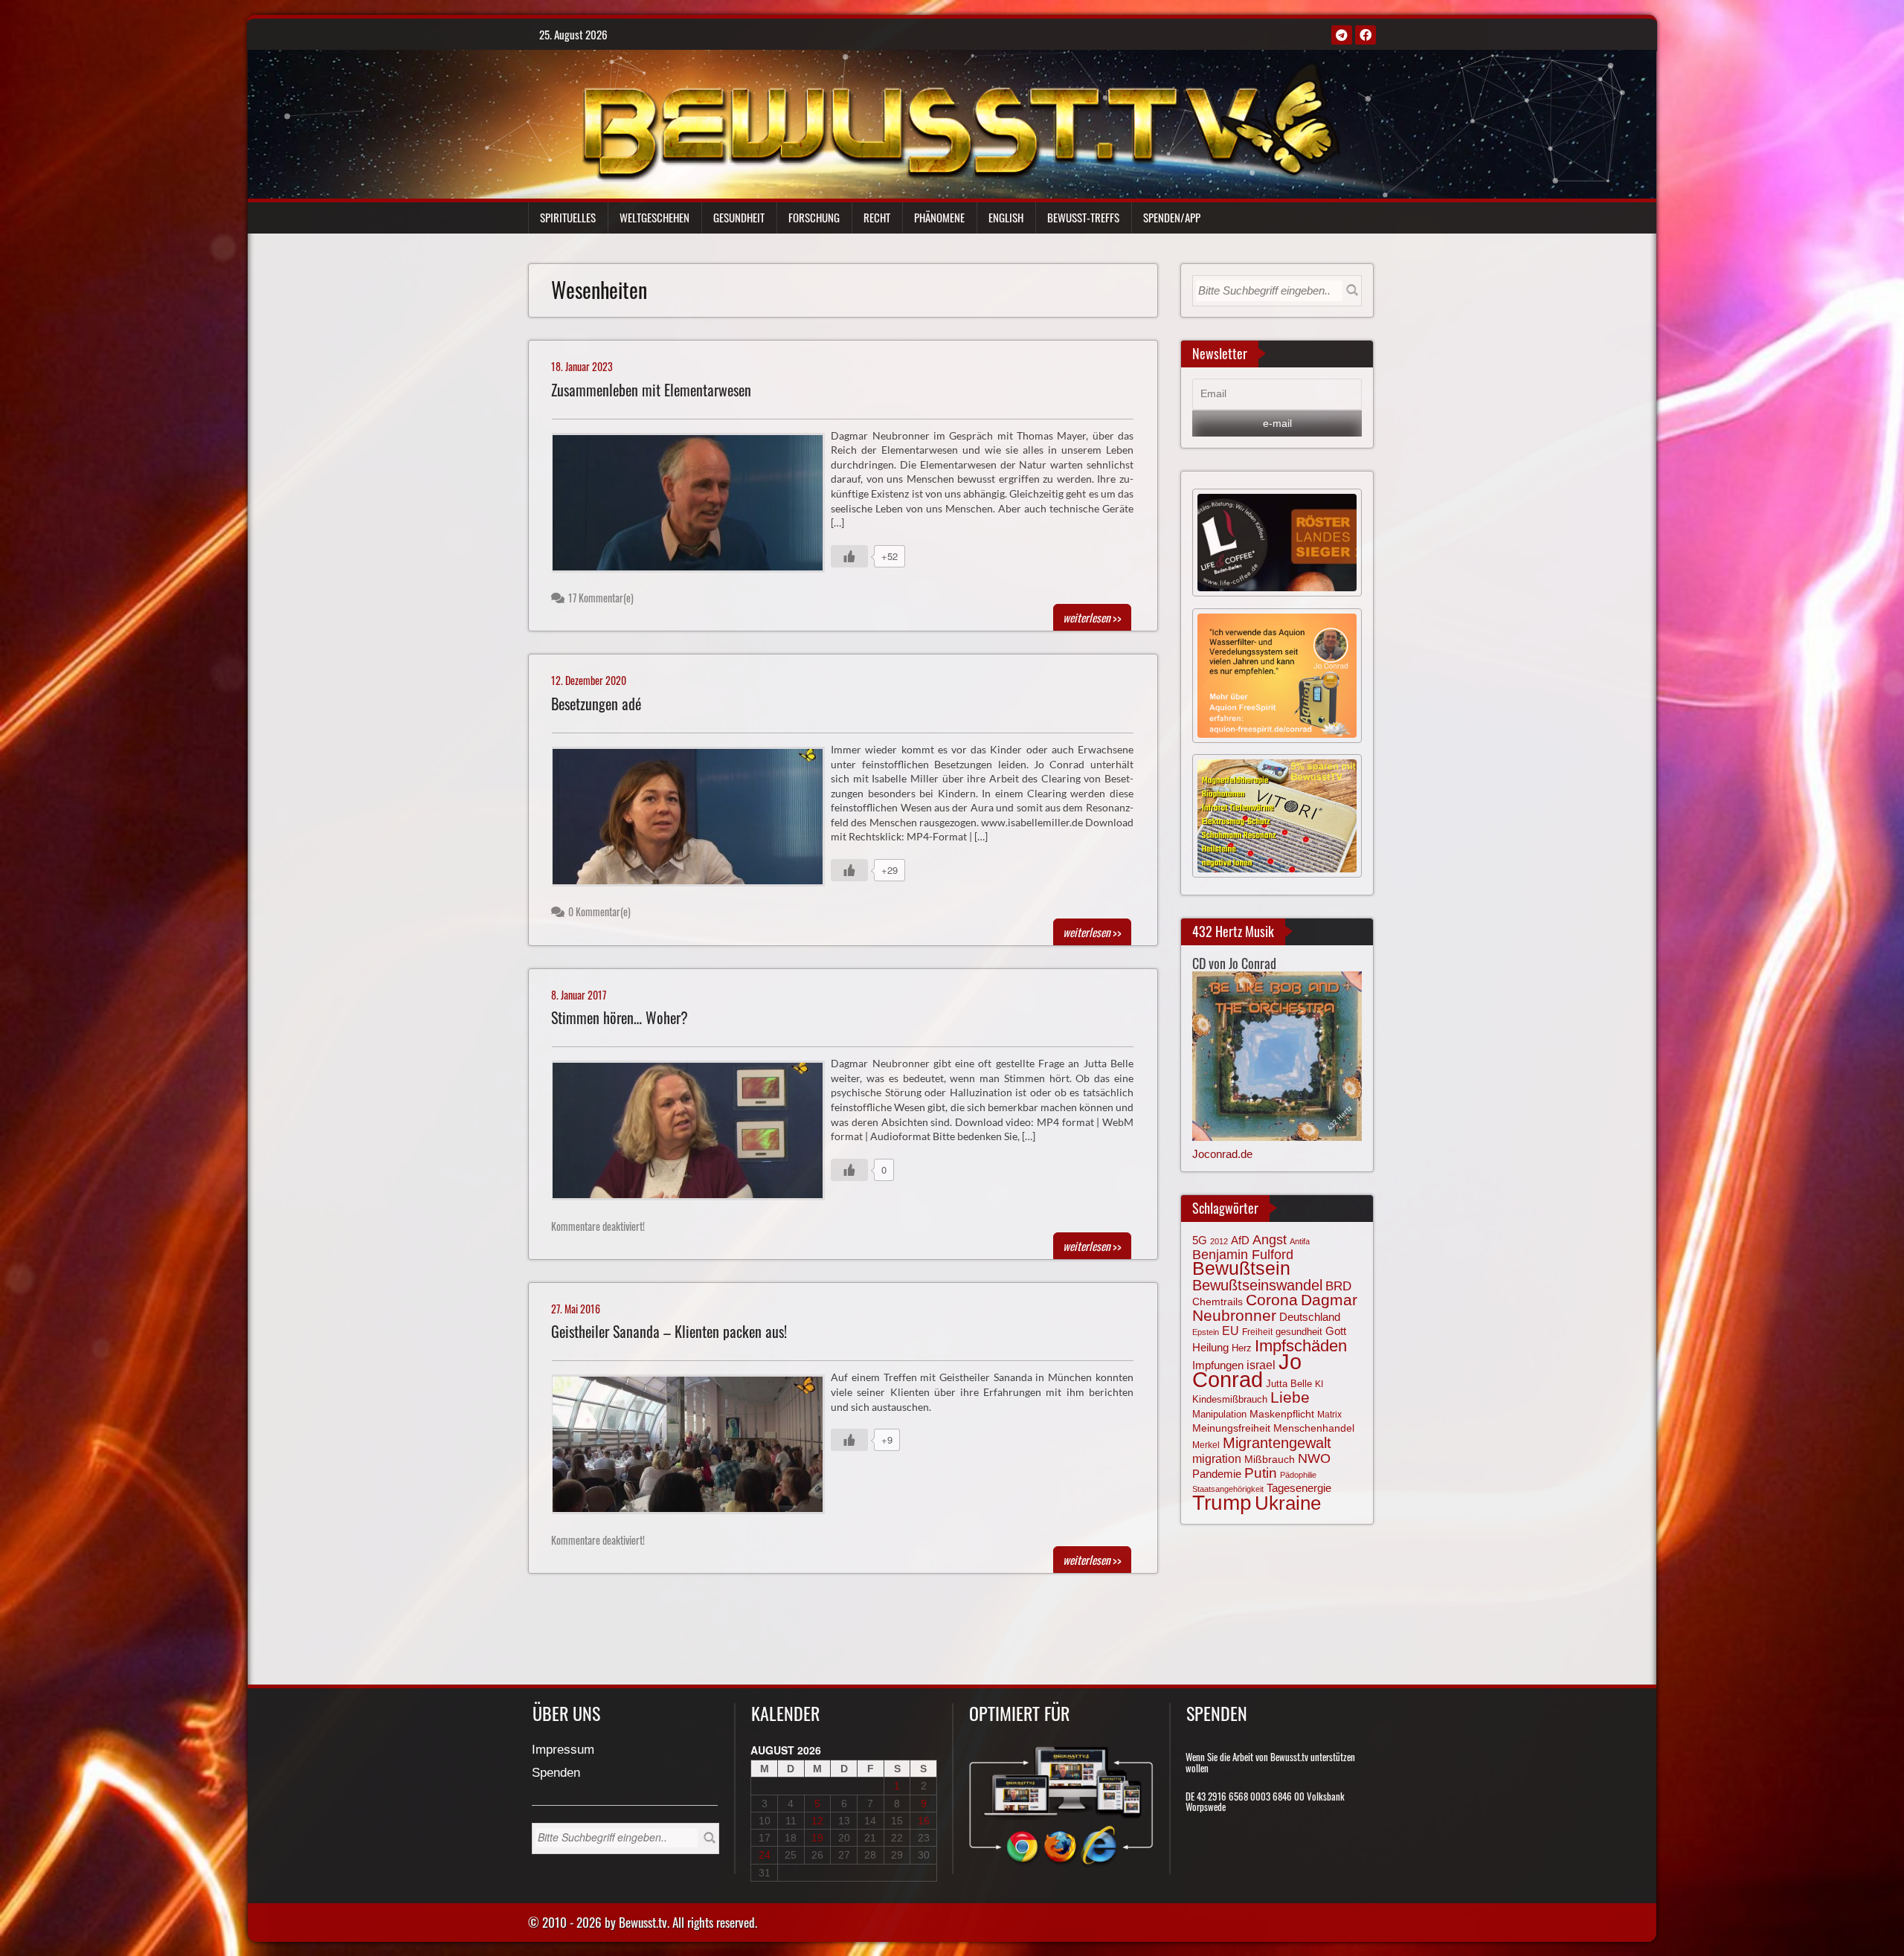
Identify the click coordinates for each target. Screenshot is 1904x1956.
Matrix (1329, 1415)
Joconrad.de (1222, 1154)
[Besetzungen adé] (694, 820)
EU (1231, 1331)
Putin (1261, 1473)
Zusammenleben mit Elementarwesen (651, 390)
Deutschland (1310, 1317)
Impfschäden (1301, 1346)
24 (765, 1855)
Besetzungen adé (596, 704)
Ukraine (1288, 1503)
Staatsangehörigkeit (1228, 1489)
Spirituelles (568, 217)
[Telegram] (1342, 35)
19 (817, 1838)
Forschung (814, 217)
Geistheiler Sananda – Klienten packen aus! (669, 1332)
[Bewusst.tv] (961, 120)
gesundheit (1299, 1332)
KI (1319, 1384)
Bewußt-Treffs (1083, 217)
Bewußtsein (1241, 1268)
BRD (1338, 1286)
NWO (1314, 1458)
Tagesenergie (1299, 1488)
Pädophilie (1298, 1475)
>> (1092, 617)
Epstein (1206, 1332)
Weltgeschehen (654, 217)
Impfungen (1218, 1365)
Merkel (1206, 1445)
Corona (1272, 1300)
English (1006, 217)
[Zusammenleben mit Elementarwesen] (694, 506)
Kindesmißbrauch (1230, 1399)
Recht (877, 217)
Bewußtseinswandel (1257, 1285)
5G (1200, 1240)
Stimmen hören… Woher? (620, 1018)
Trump (1222, 1503)
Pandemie (1217, 1474)
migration (1217, 1458)
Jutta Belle (1289, 1384)
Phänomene (939, 217)
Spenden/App (1172, 217)
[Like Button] (849, 556)
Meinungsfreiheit (1231, 1428)
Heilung (1210, 1348)
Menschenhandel (1314, 1428)
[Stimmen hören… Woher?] (694, 1134)
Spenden (556, 1773)
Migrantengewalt (1277, 1443)
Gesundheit (739, 217)
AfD (1240, 1240)
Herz (1242, 1348)
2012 (1219, 1241)
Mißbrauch (1270, 1459)
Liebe (1290, 1397)
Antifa (1300, 1241)
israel (1261, 1365)
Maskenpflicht (1282, 1414)
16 (924, 1821)
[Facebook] (1366, 35)
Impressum (563, 1750)
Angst (1270, 1240)
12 (817, 1821)
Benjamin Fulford (1243, 1255)
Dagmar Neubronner (1275, 1307)
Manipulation (1219, 1415)
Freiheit (1257, 1332)
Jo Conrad (1247, 1370)
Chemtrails (1218, 1302)
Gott (1336, 1331)
